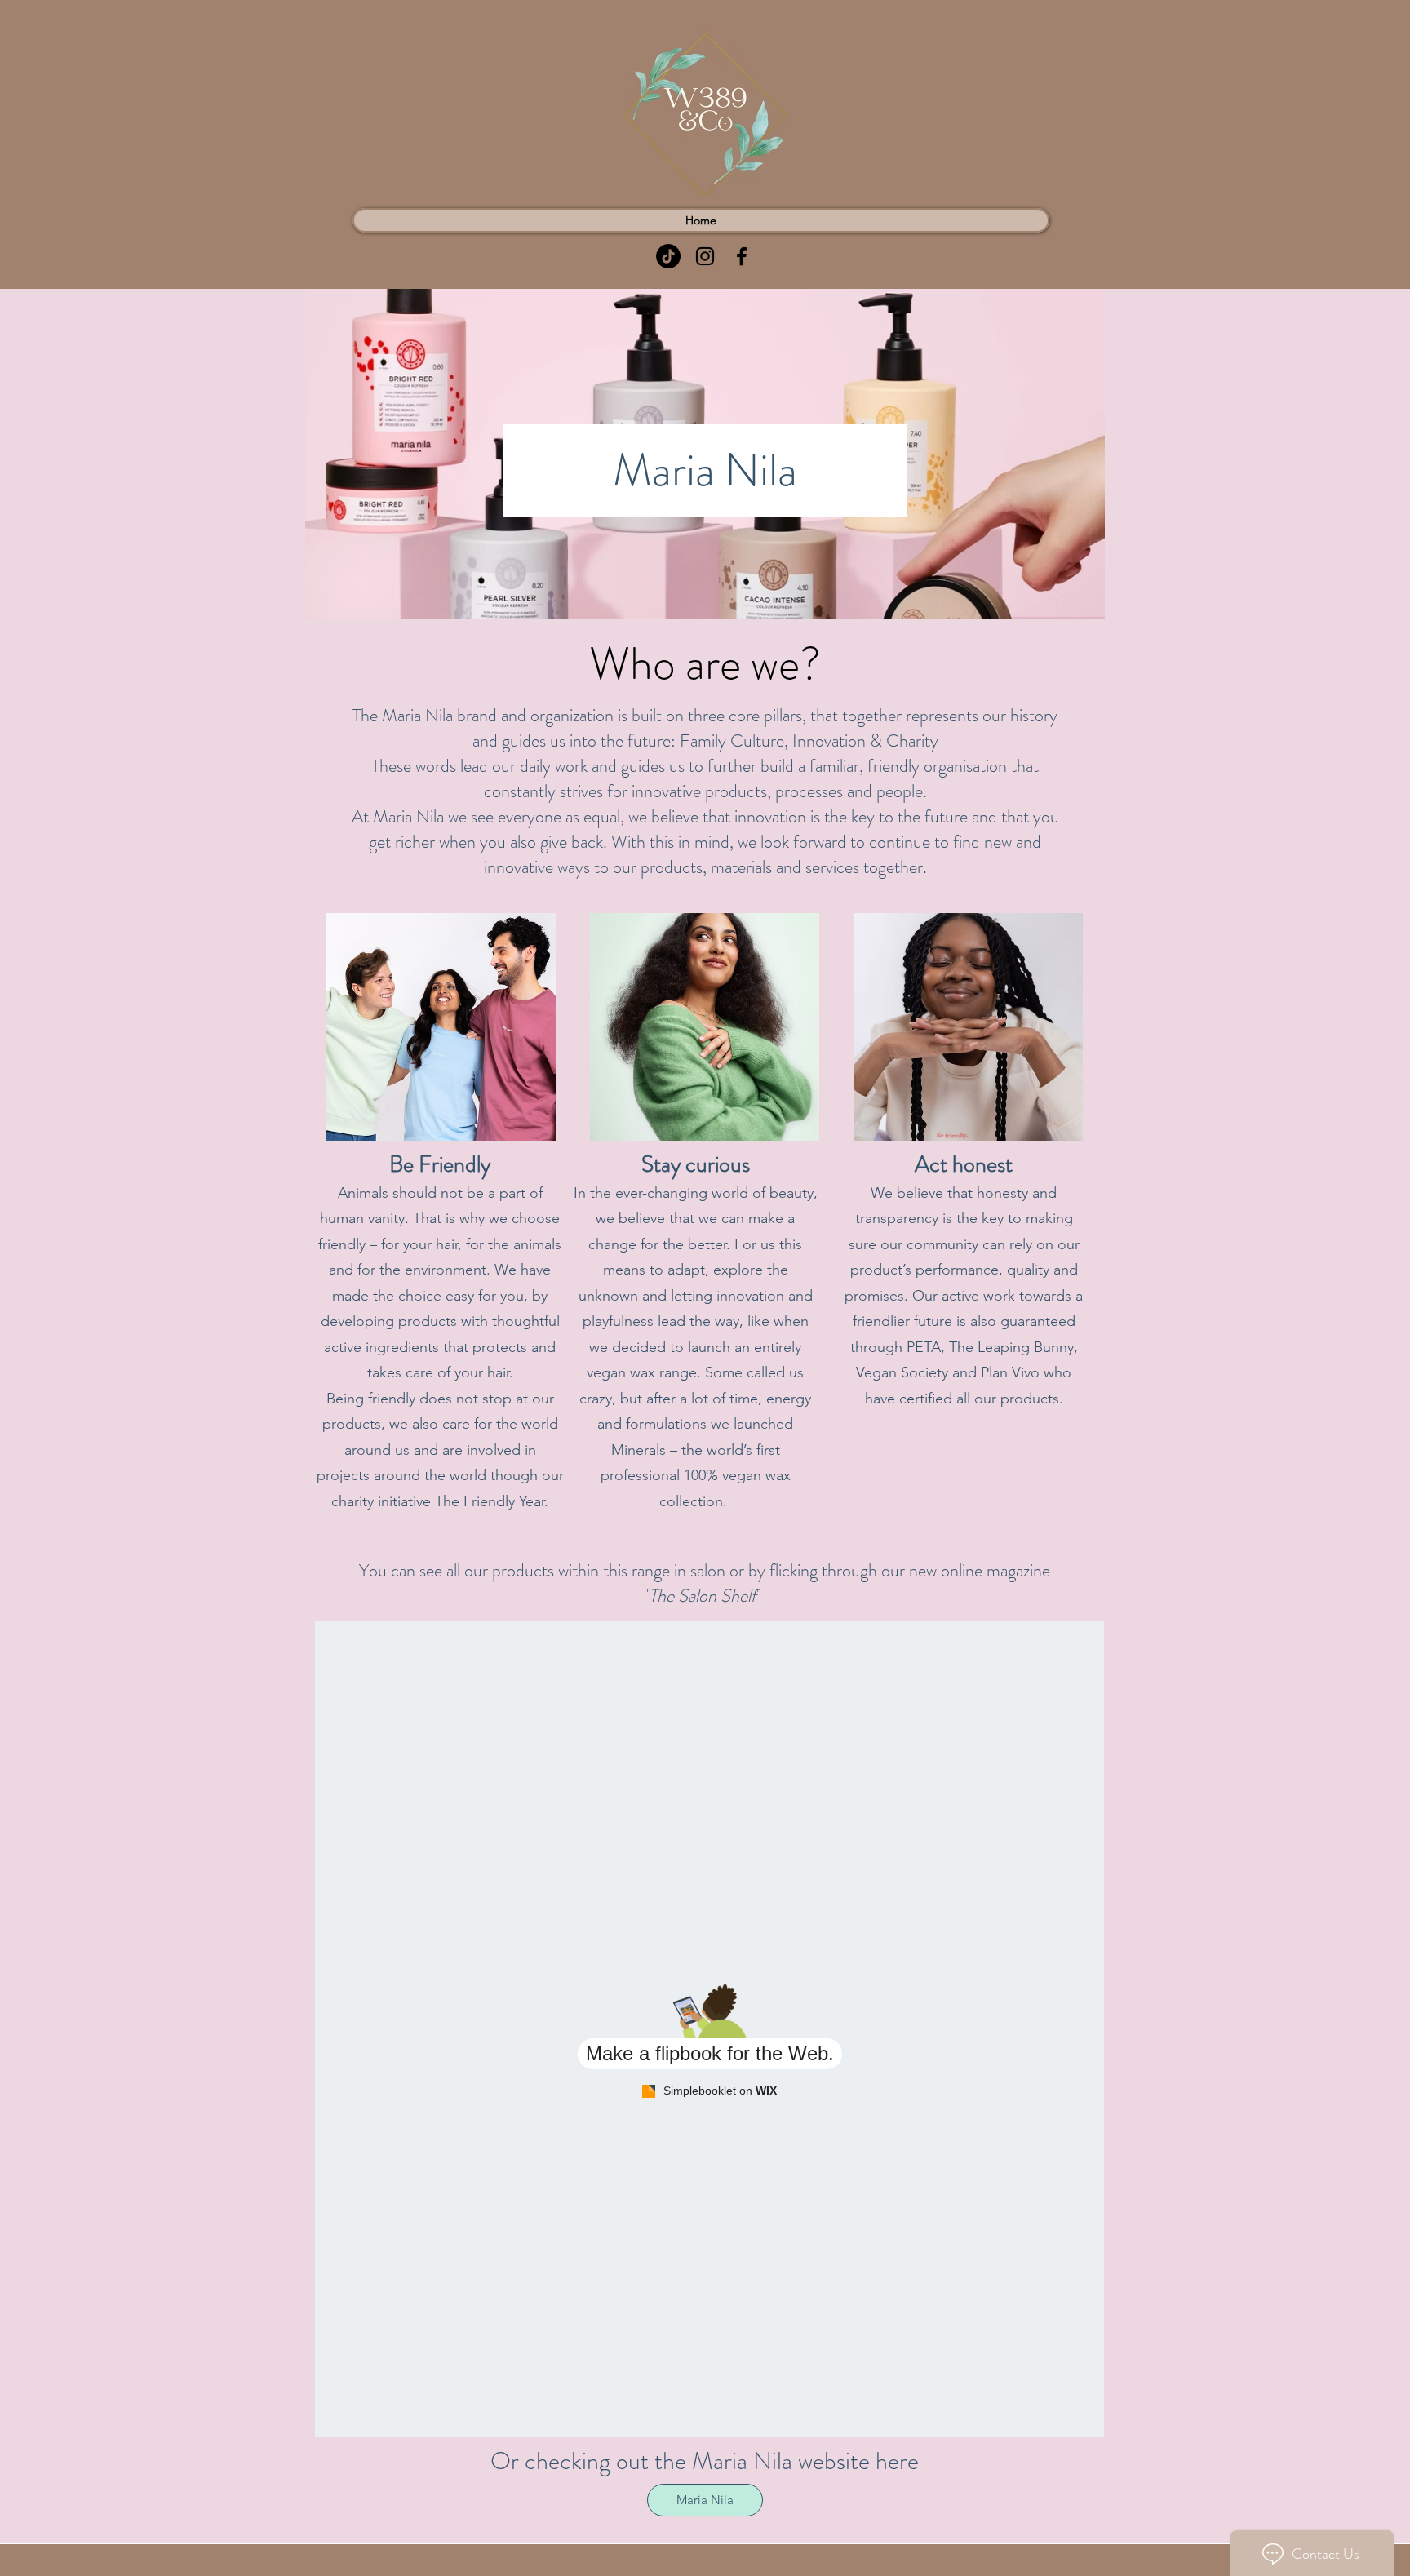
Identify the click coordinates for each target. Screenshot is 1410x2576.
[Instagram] (705, 256)
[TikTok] (668, 256)
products (1030, 1399)
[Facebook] (742, 256)
